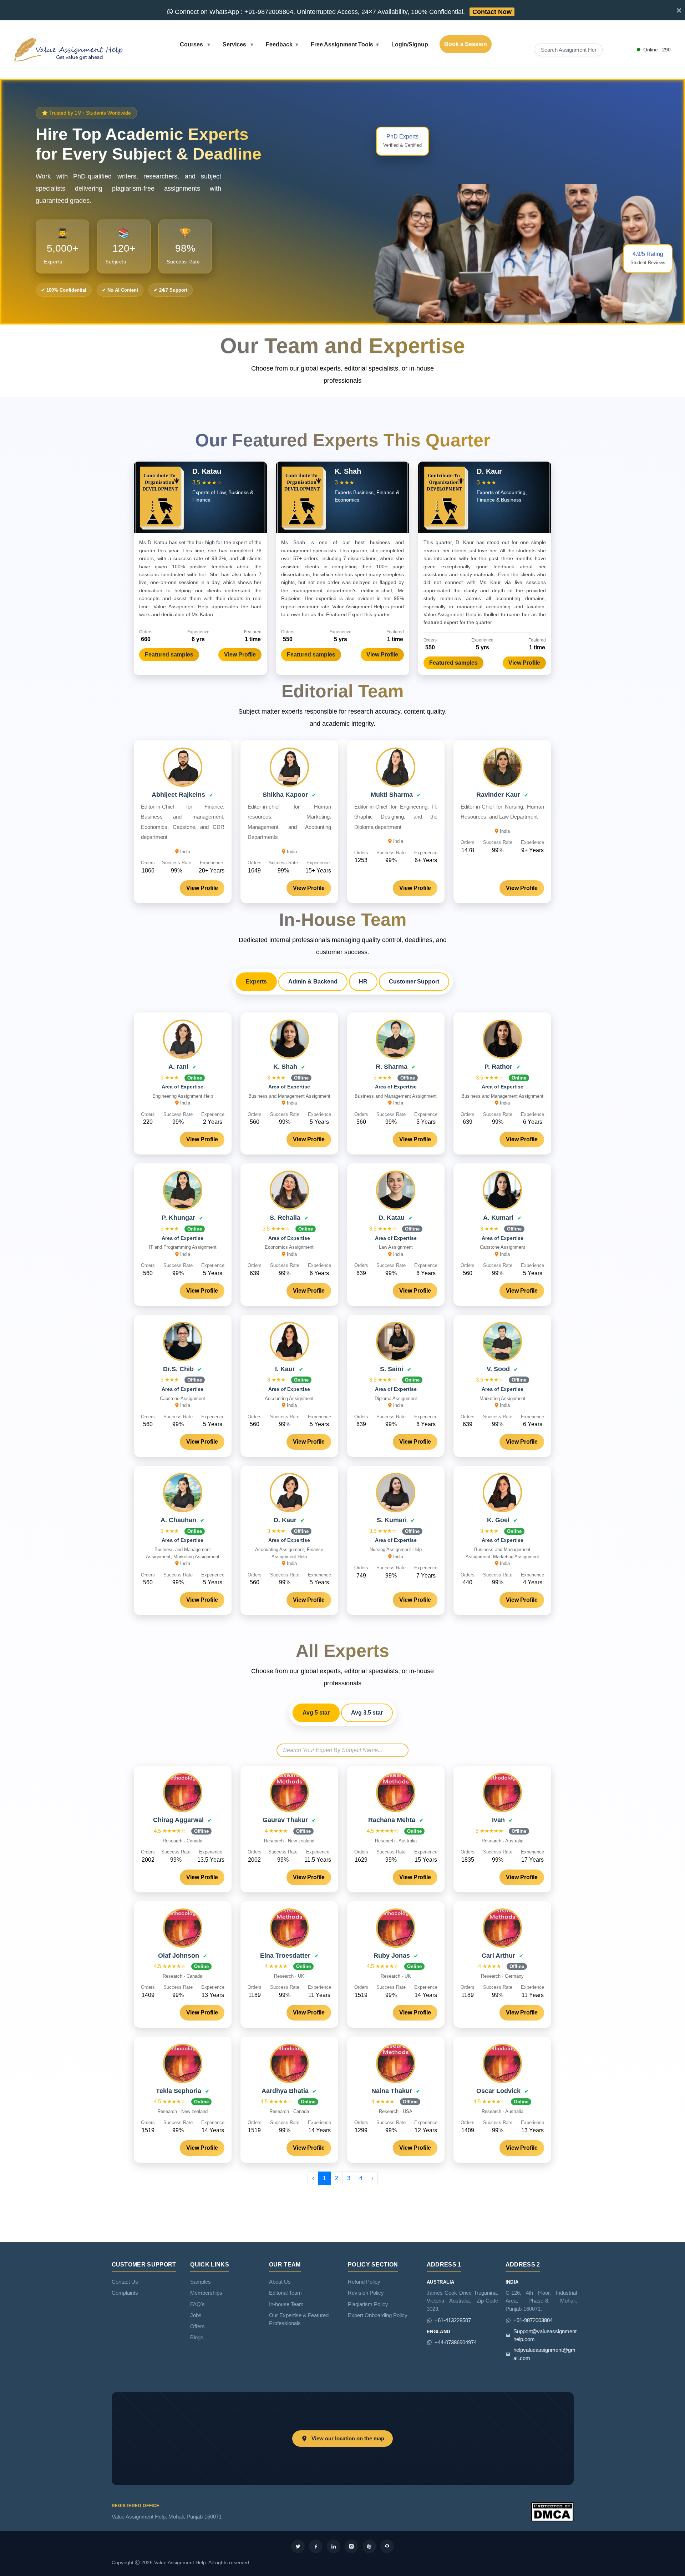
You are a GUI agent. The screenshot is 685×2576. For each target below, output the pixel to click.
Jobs (196, 2315)
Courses (192, 44)
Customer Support (414, 982)
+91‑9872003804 (533, 2320)
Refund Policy (364, 2282)
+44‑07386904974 (456, 2343)
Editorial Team (285, 2293)
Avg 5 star (316, 1713)
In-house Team (286, 2304)
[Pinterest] (369, 2546)
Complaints (125, 2293)
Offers (197, 2326)
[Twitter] (298, 2546)
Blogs (197, 2338)
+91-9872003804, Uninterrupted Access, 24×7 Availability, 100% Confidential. (342, 12)
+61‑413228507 (453, 2320)
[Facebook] (316, 2546)
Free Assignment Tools (342, 44)
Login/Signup (410, 44)
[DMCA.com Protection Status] (552, 2511)
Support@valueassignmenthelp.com (545, 2335)
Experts (256, 982)
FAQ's (197, 2304)
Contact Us (125, 2282)
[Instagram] (351, 2546)
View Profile (240, 655)
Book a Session (466, 44)
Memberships (206, 2293)
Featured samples (169, 655)
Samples (201, 2282)
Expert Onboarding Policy (378, 2315)
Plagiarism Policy (368, 2304)
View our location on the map (348, 2439)
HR (363, 982)
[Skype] (387, 2546)
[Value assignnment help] (70, 49)
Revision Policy (366, 2293)
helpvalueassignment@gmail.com (544, 2354)
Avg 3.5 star (367, 1713)
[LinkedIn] (334, 2546)
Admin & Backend (313, 982)
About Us (280, 2282)
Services (235, 44)
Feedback (279, 44)
